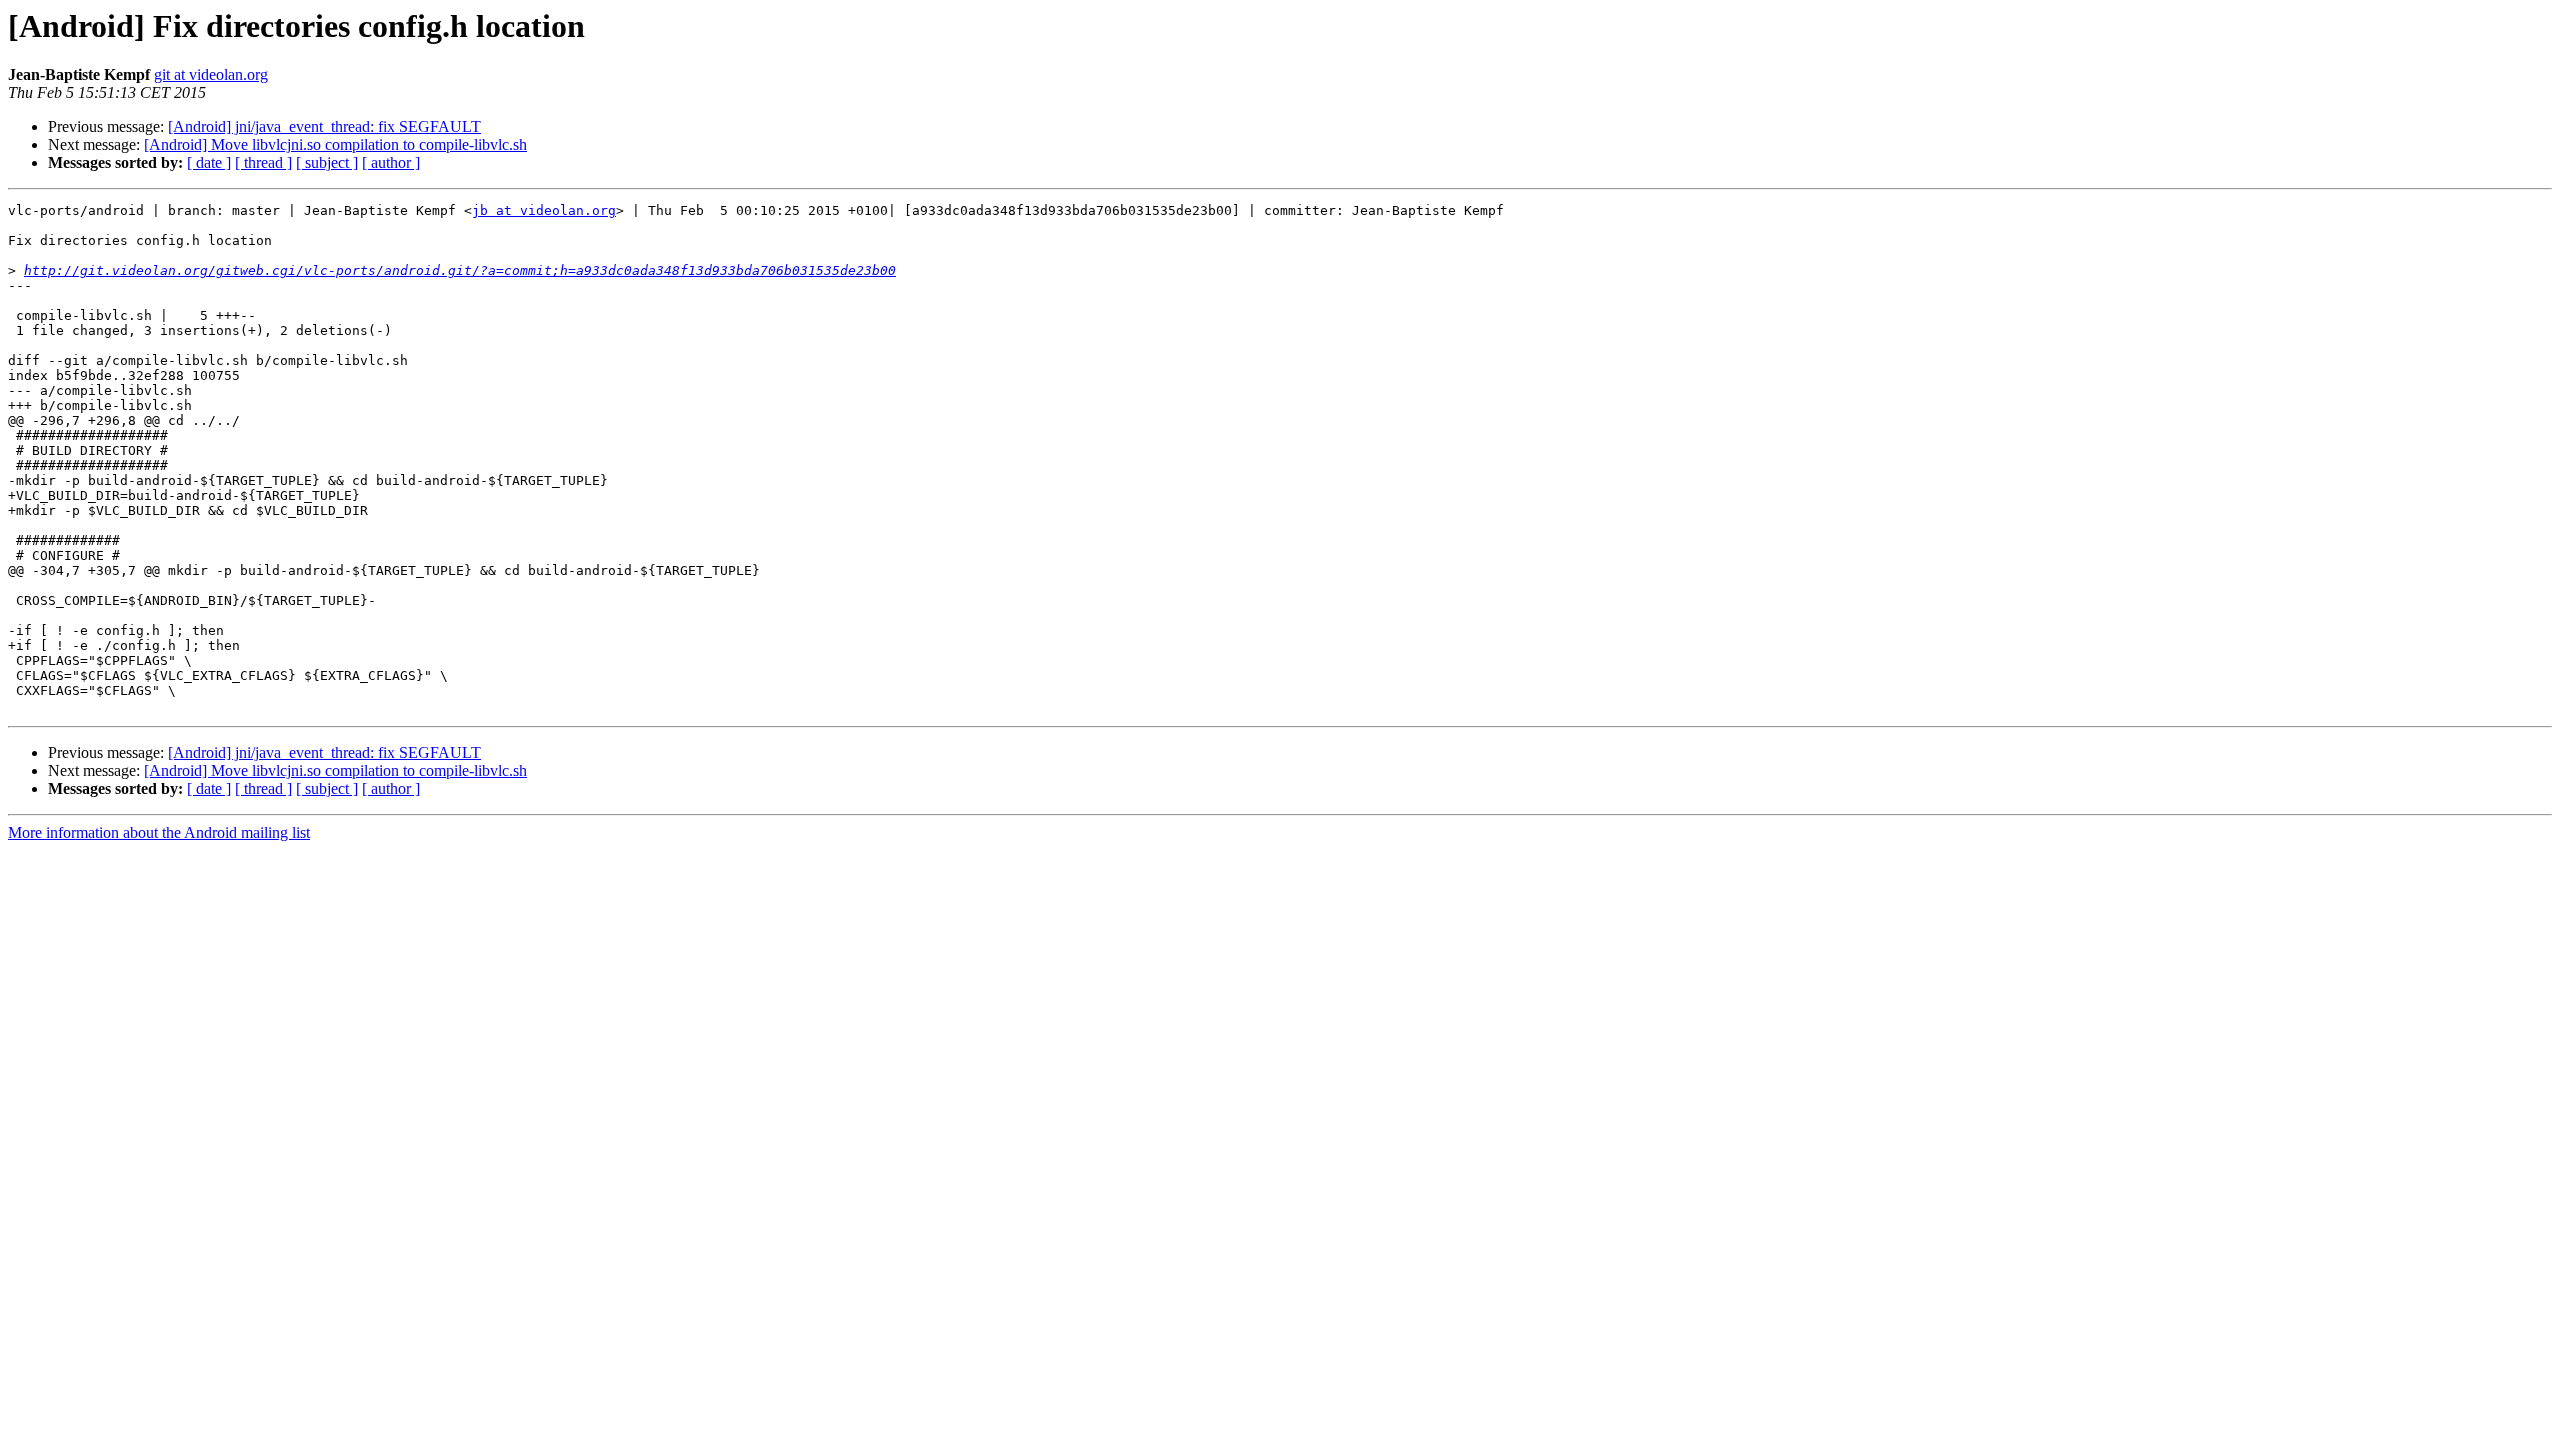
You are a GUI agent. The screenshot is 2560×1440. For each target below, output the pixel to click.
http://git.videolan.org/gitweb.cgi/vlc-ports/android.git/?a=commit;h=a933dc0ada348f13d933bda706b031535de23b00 (460, 270)
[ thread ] (263, 162)
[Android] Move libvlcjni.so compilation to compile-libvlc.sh (335, 144)
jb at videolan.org (544, 210)
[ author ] (391, 162)
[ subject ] (327, 162)
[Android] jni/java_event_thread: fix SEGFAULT (324, 126)
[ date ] (209, 162)
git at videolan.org (211, 74)
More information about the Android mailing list (159, 832)
